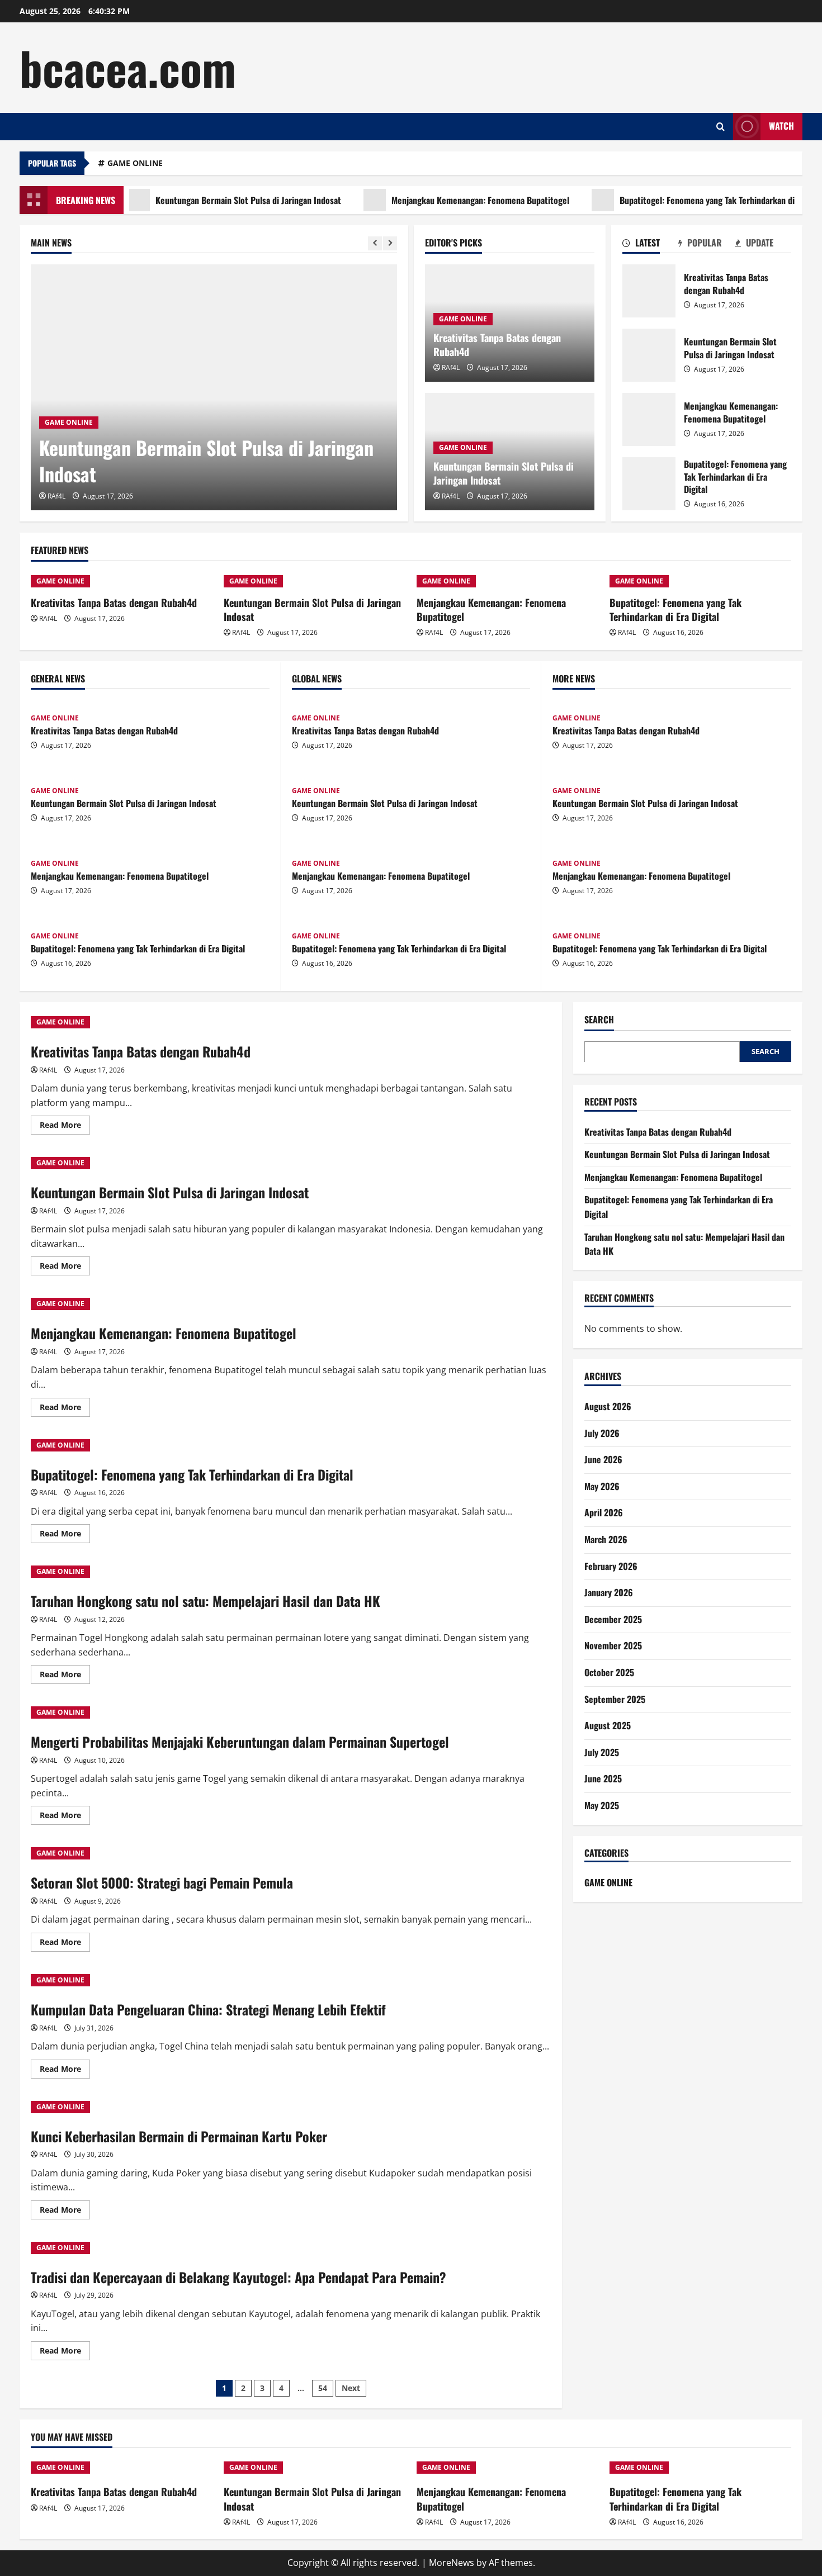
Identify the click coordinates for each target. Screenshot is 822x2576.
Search (599, 1020)
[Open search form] (721, 127)
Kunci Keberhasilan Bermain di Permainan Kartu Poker (179, 2136)
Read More (65, 1127)
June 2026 (603, 1459)
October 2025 (609, 1672)
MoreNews (452, 2563)
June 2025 (603, 1778)
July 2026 (602, 1432)
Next (351, 2388)
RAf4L (56, 496)
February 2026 (611, 1565)
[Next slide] (390, 243)
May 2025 (602, 1805)
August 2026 (608, 1406)
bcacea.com (128, 67)
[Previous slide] (375, 243)
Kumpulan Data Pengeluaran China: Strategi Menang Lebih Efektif (208, 2009)
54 (323, 2388)
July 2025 (602, 1752)
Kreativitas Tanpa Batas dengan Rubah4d (497, 345)
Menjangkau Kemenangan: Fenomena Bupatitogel (438, 200)
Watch (781, 126)
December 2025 (613, 1619)
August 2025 (608, 1725)
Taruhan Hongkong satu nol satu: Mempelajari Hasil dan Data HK (206, 1601)
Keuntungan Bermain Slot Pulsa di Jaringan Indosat (206, 200)
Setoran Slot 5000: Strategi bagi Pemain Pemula (162, 1882)
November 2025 (613, 1645)
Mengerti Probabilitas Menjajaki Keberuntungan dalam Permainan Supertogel (240, 1742)
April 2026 (604, 1512)
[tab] (651, 245)
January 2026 (609, 1592)
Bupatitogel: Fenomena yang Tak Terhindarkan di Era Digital (685, 200)
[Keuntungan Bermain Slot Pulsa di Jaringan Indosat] (214, 387)
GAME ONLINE (135, 163)
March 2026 (606, 1539)
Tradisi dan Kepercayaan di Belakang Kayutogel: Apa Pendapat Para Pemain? (238, 2277)
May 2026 (602, 1486)
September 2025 (615, 1699)
